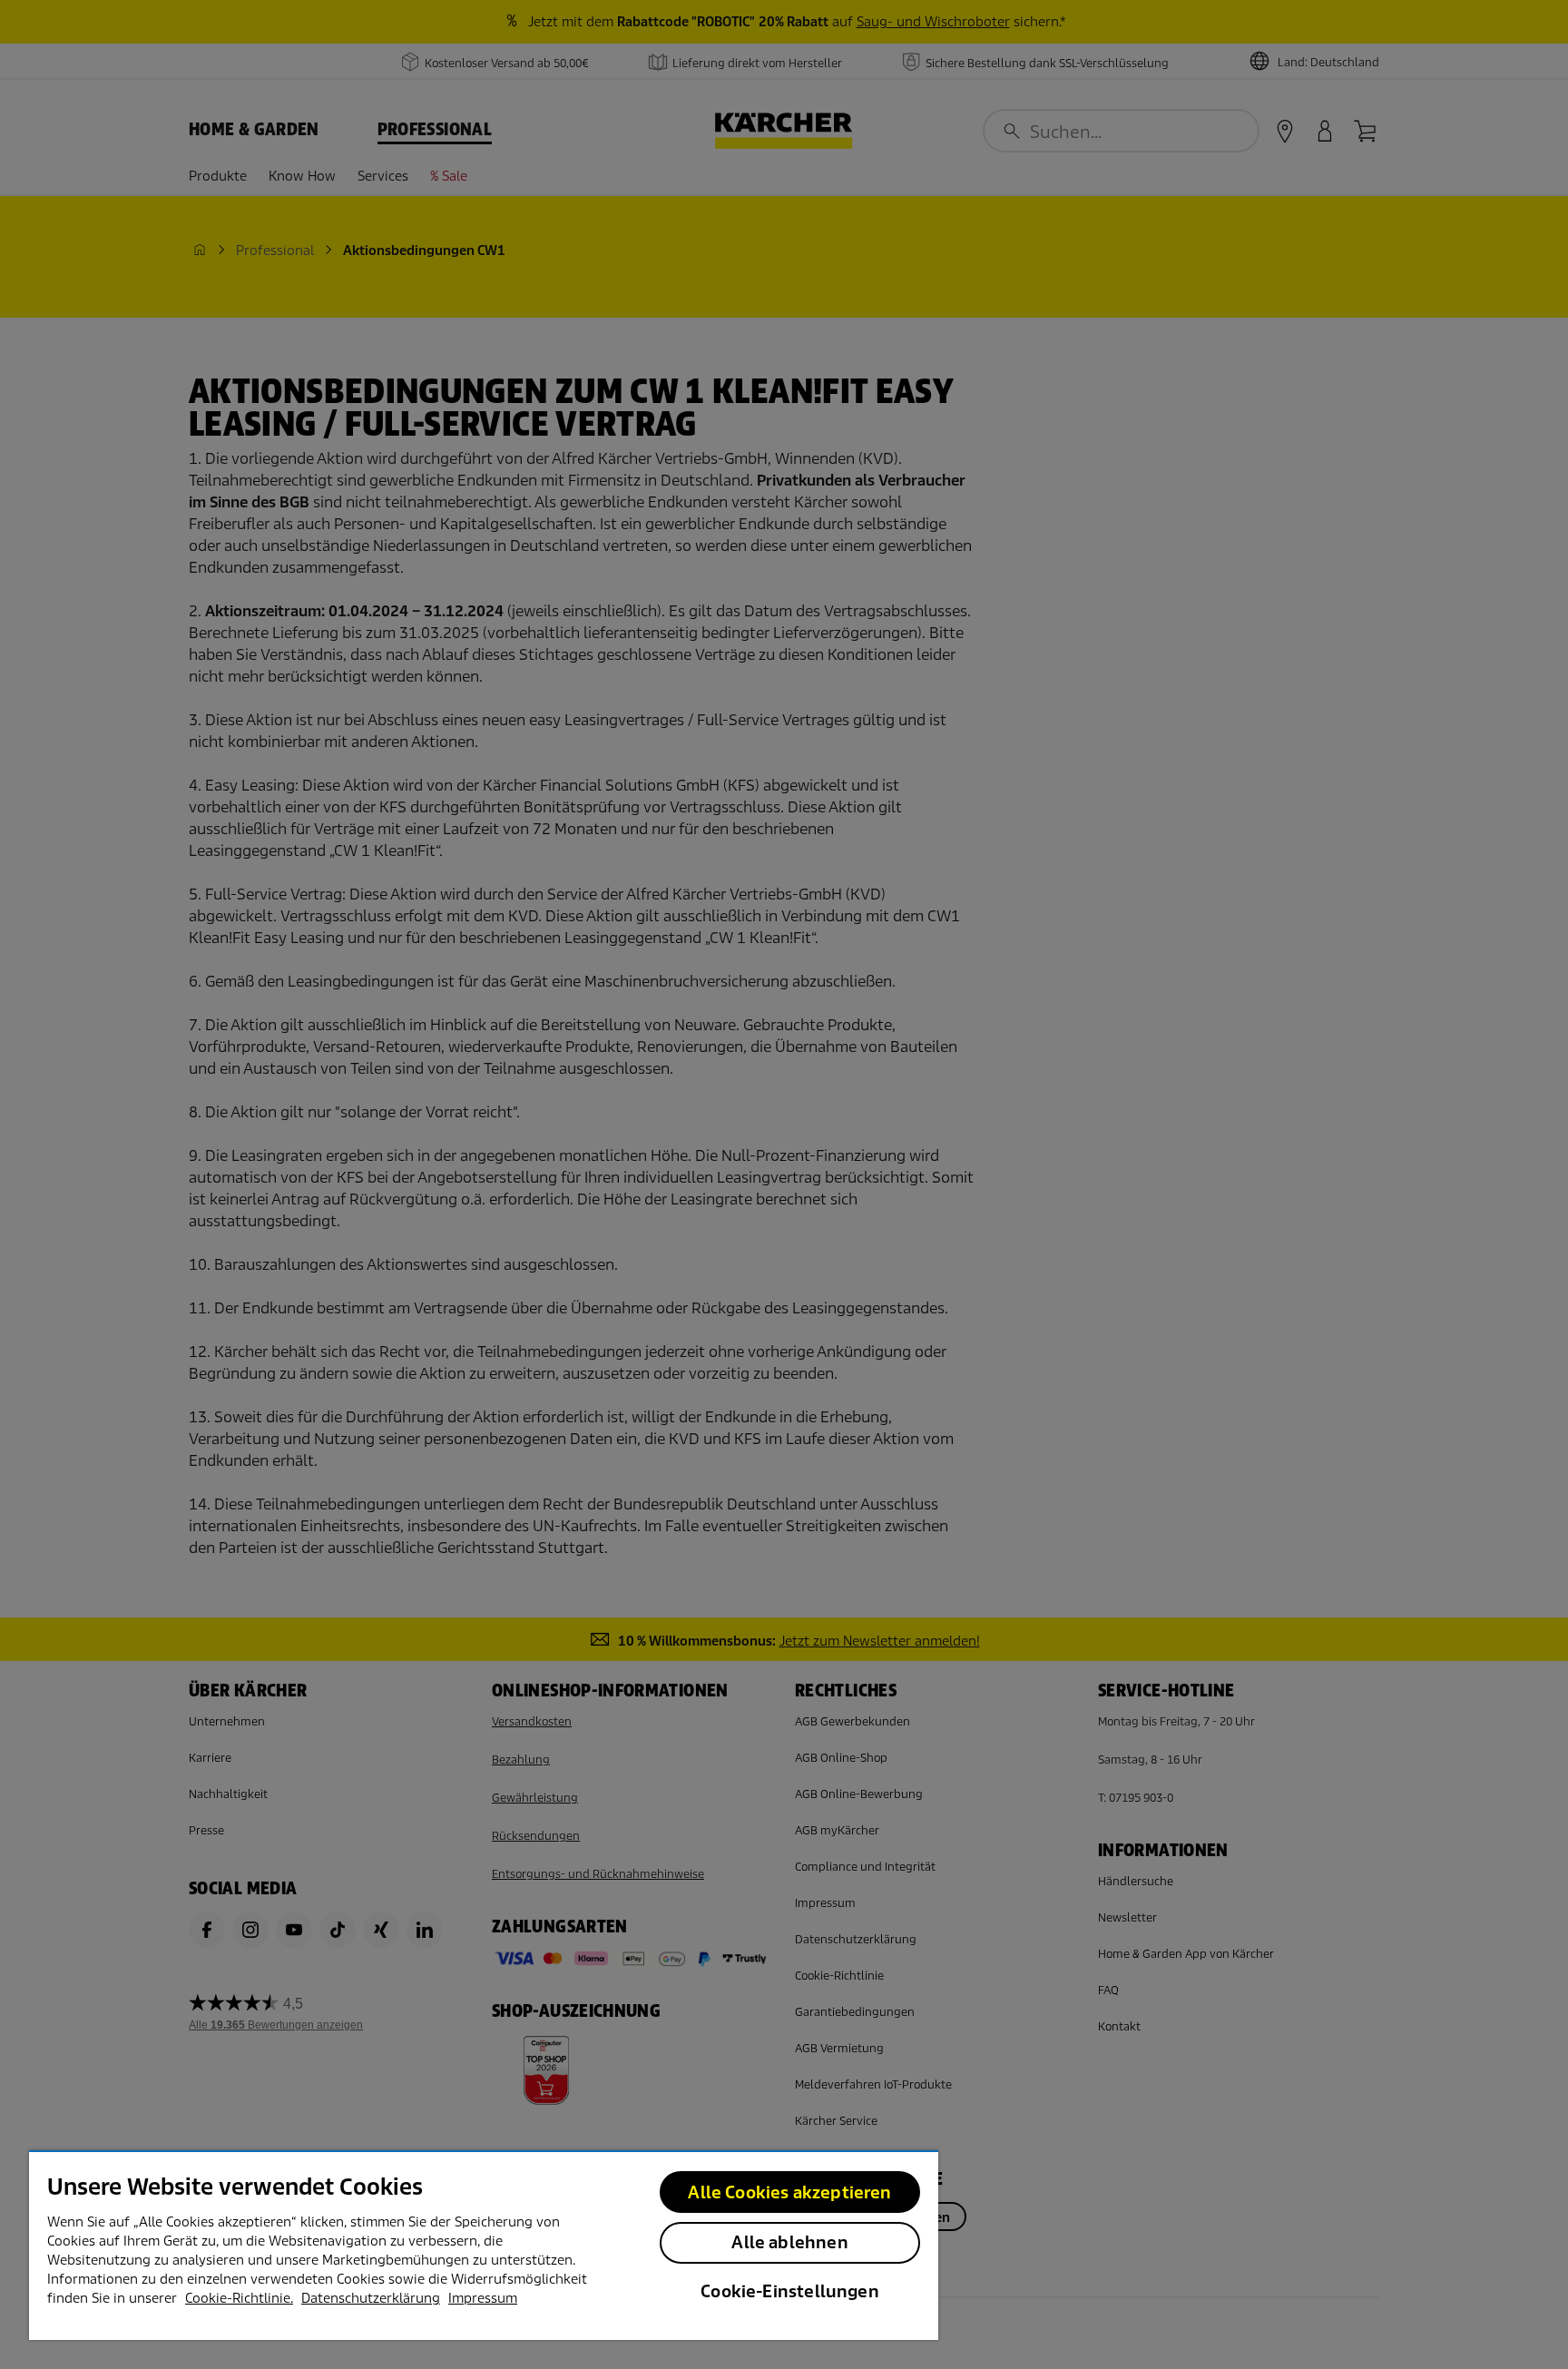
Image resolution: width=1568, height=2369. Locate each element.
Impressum (483, 2298)
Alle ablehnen (789, 2242)
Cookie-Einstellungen (790, 2291)
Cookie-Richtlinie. (239, 2298)
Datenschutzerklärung (371, 2298)
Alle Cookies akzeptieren (789, 2192)
